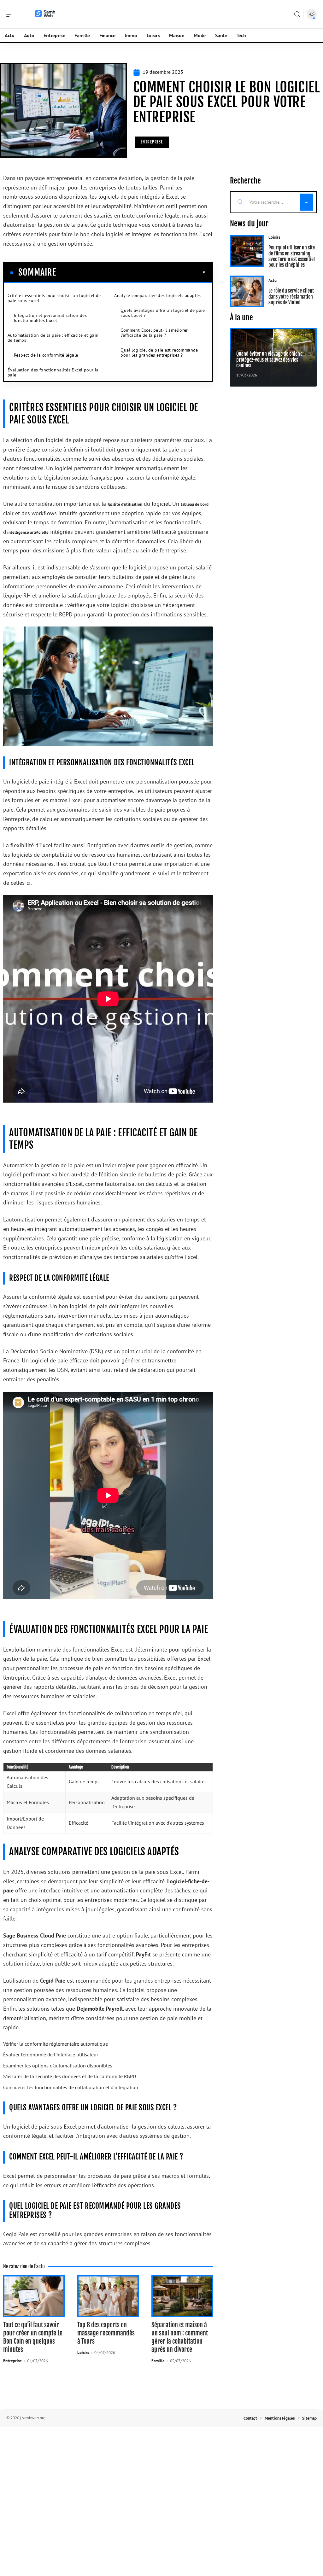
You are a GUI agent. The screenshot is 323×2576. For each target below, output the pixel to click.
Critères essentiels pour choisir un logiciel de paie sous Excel (54, 298)
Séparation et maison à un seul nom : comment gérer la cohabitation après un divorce (180, 2337)
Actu (273, 280)
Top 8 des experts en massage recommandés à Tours (106, 2333)
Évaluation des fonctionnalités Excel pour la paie (53, 372)
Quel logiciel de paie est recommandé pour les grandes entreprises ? (159, 353)
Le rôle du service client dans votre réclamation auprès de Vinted (291, 297)
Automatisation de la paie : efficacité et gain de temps (53, 338)
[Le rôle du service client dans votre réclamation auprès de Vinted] (247, 291)
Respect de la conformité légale (46, 355)
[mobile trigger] (12, 14)
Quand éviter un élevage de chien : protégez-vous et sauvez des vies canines (269, 360)
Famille (158, 2361)
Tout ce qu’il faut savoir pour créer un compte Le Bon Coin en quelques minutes (33, 2337)
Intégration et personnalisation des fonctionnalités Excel (50, 318)
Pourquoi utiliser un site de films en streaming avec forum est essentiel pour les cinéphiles (292, 256)
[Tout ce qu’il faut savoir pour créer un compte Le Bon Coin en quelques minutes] (34, 2296)
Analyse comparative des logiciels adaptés (157, 295)
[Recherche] (297, 14)
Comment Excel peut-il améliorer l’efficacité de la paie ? (154, 333)
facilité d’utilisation (125, 504)
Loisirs (83, 2353)
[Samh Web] (45, 14)
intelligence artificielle (28, 532)
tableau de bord (195, 504)
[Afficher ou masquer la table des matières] (131, 272)
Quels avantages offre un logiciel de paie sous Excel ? (163, 313)
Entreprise (152, 142)
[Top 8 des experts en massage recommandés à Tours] (108, 2296)
